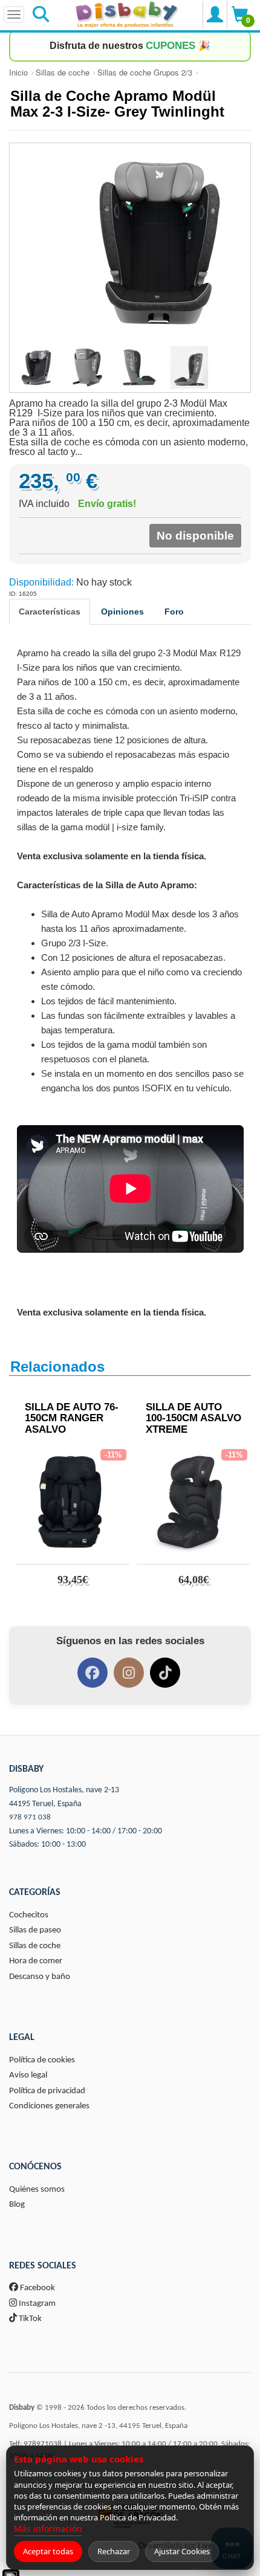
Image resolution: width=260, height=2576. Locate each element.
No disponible (195, 536)
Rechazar (114, 2551)
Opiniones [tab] (122, 612)
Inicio (18, 72)
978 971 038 (30, 1817)
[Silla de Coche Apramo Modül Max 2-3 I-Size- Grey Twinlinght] (130, 243)
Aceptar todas (48, 2551)
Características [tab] (50, 612)
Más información (48, 2529)
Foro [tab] (174, 612)
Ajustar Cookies (182, 2551)
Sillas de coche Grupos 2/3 (145, 72)
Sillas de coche (63, 72)
